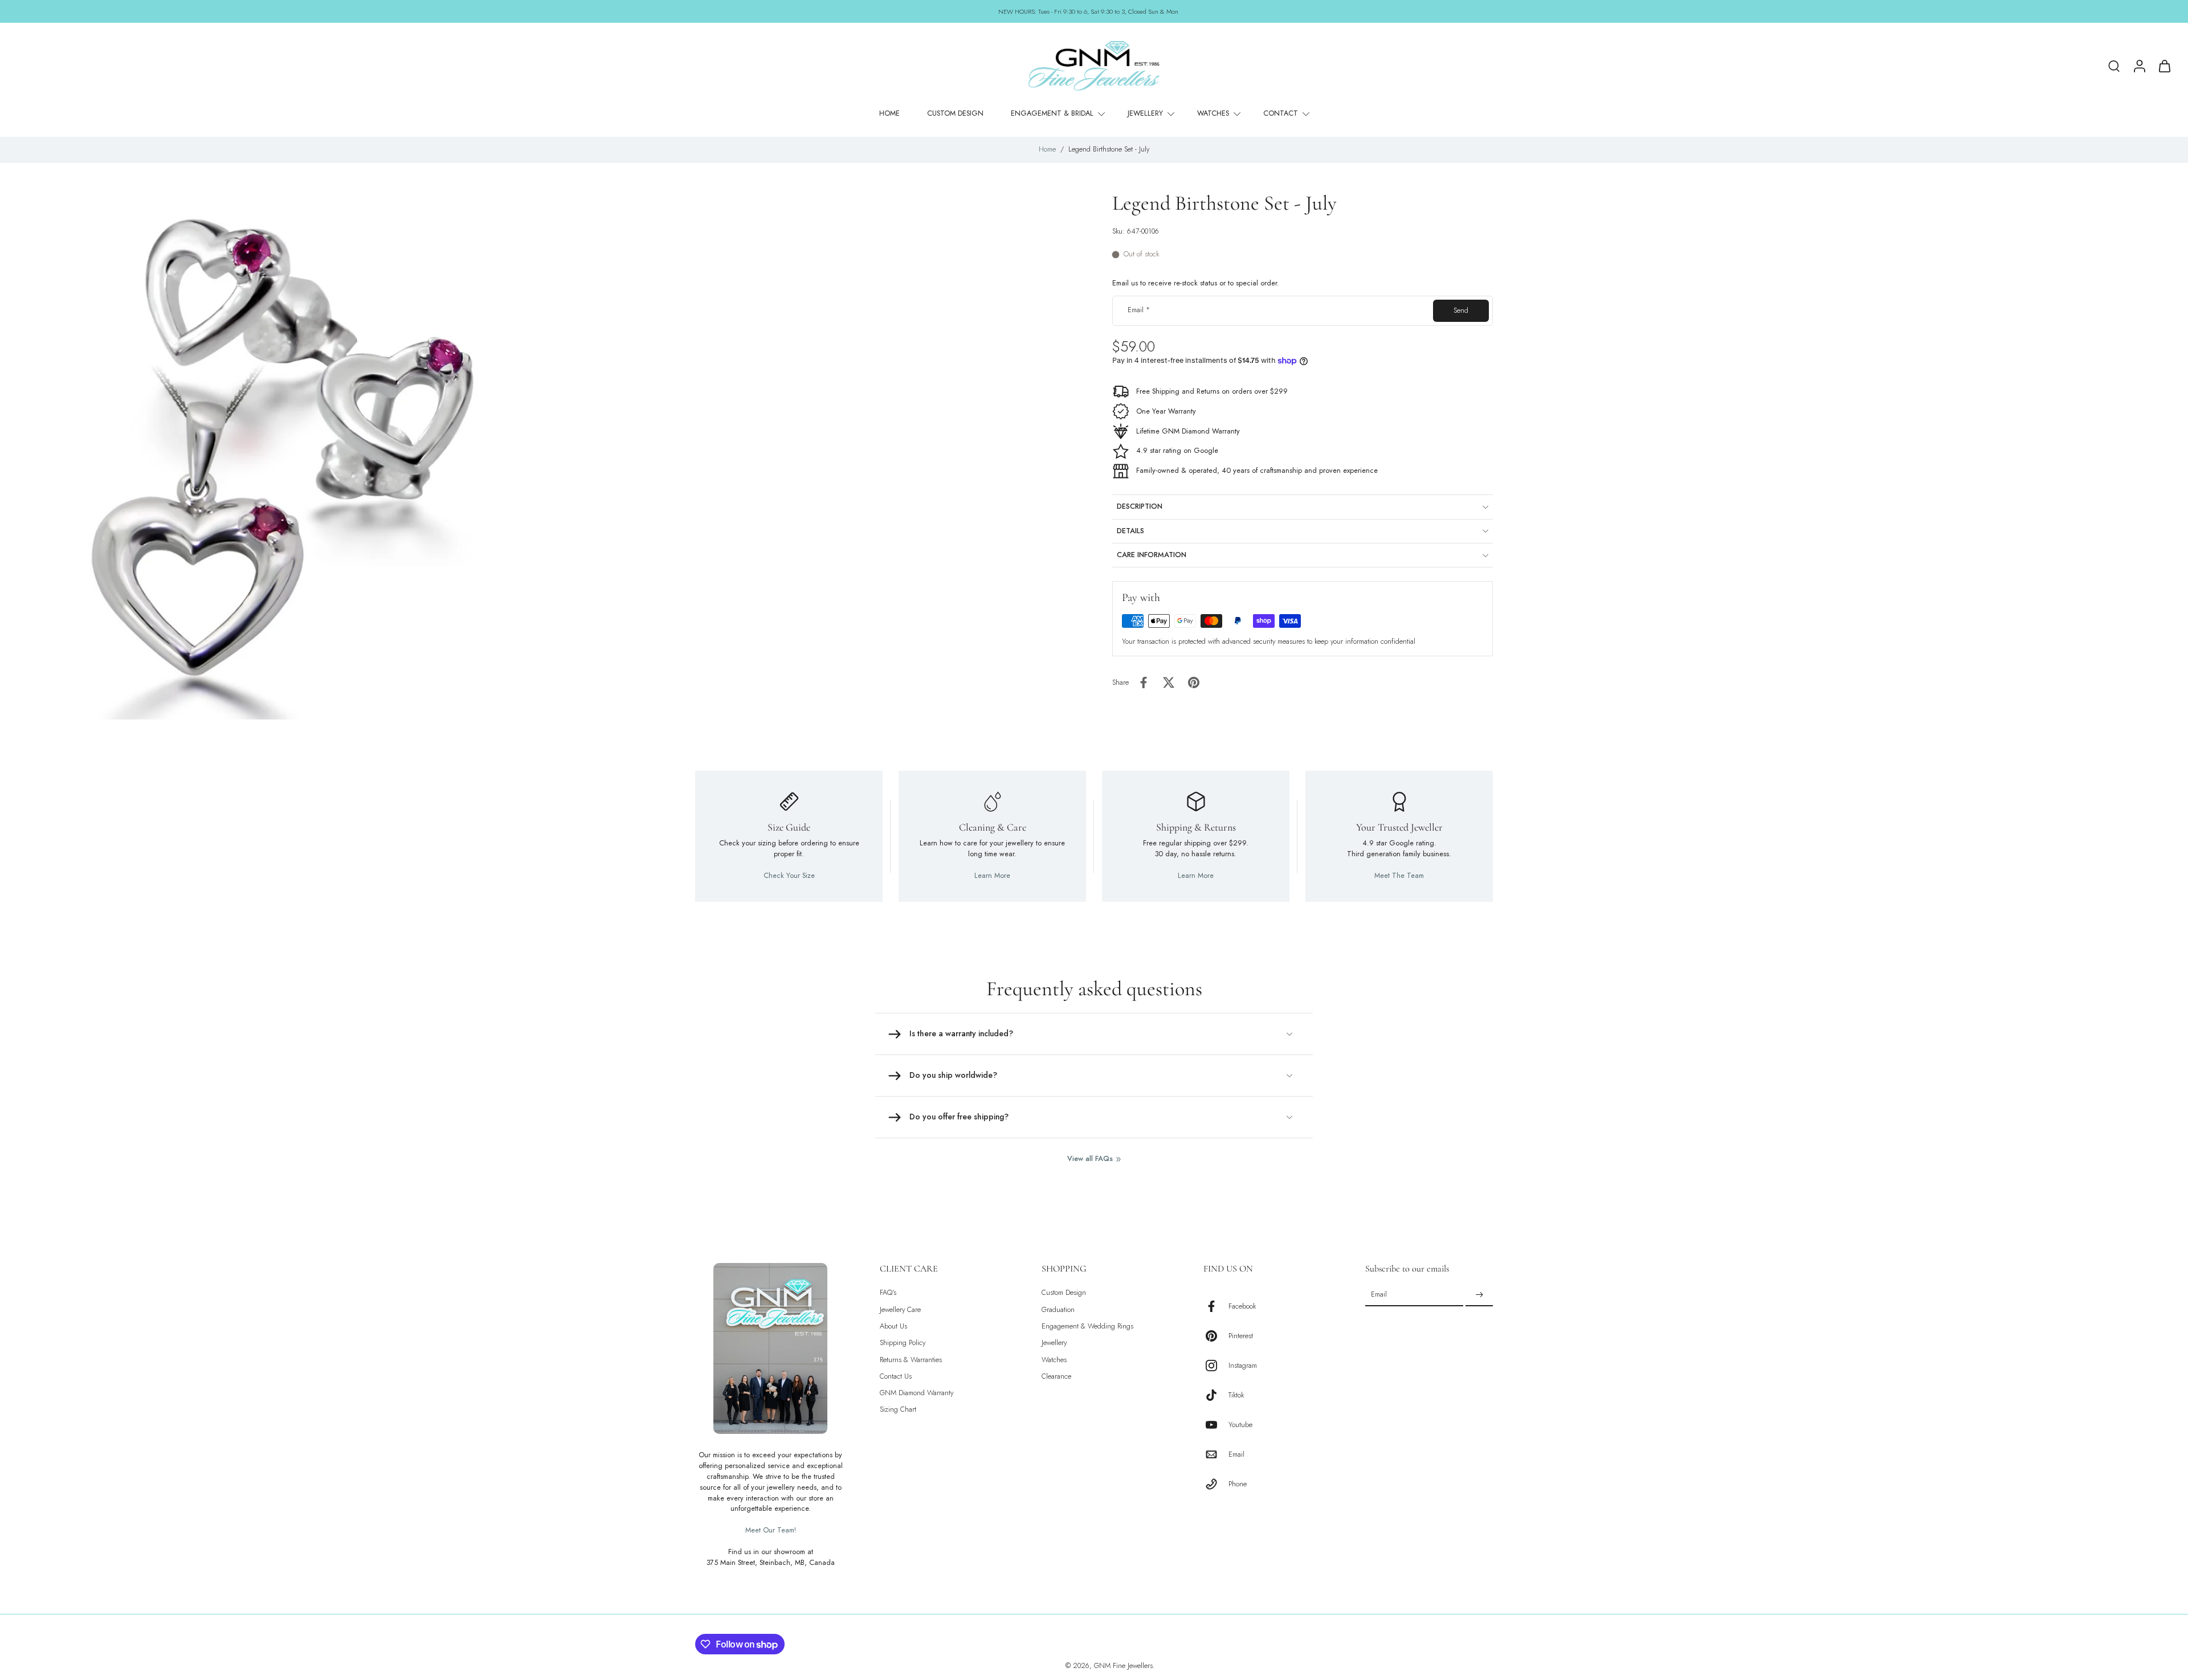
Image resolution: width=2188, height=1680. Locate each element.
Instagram (1243, 1366)
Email (1139, 311)
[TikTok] (1216, 1395)
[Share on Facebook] (1144, 682)
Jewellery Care (900, 1310)
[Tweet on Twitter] (1169, 682)
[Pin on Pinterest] (1194, 682)
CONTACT (1281, 113)
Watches (1054, 1360)
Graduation (1058, 1310)
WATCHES (1213, 113)
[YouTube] (1216, 1425)
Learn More (992, 876)
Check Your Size (789, 876)
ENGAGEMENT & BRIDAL (1052, 113)
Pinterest (1241, 1336)
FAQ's (888, 1293)
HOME (889, 113)
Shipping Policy (903, 1343)
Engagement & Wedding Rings (1087, 1327)
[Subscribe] (1479, 1295)
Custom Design (1064, 1293)
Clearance (1056, 1377)
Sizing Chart (898, 1410)
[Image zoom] (276, 455)
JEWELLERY (1145, 113)
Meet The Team (1399, 876)
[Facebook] (1216, 1306)
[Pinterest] (1216, 1336)
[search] (2114, 66)
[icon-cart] (2164, 66)
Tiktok (1236, 1395)
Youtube (1240, 1425)
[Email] (1216, 1454)
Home (1047, 149)
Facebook (1242, 1307)
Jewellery (1054, 1343)
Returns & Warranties (911, 1360)
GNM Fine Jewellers (1123, 1666)
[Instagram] (1216, 1366)
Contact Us (896, 1377)
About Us (893, 1327)
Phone (1238, 1484)
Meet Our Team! (771, 1530)
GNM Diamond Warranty (917, 1393)
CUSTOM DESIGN (955, 113)
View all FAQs (1090, 1159)
